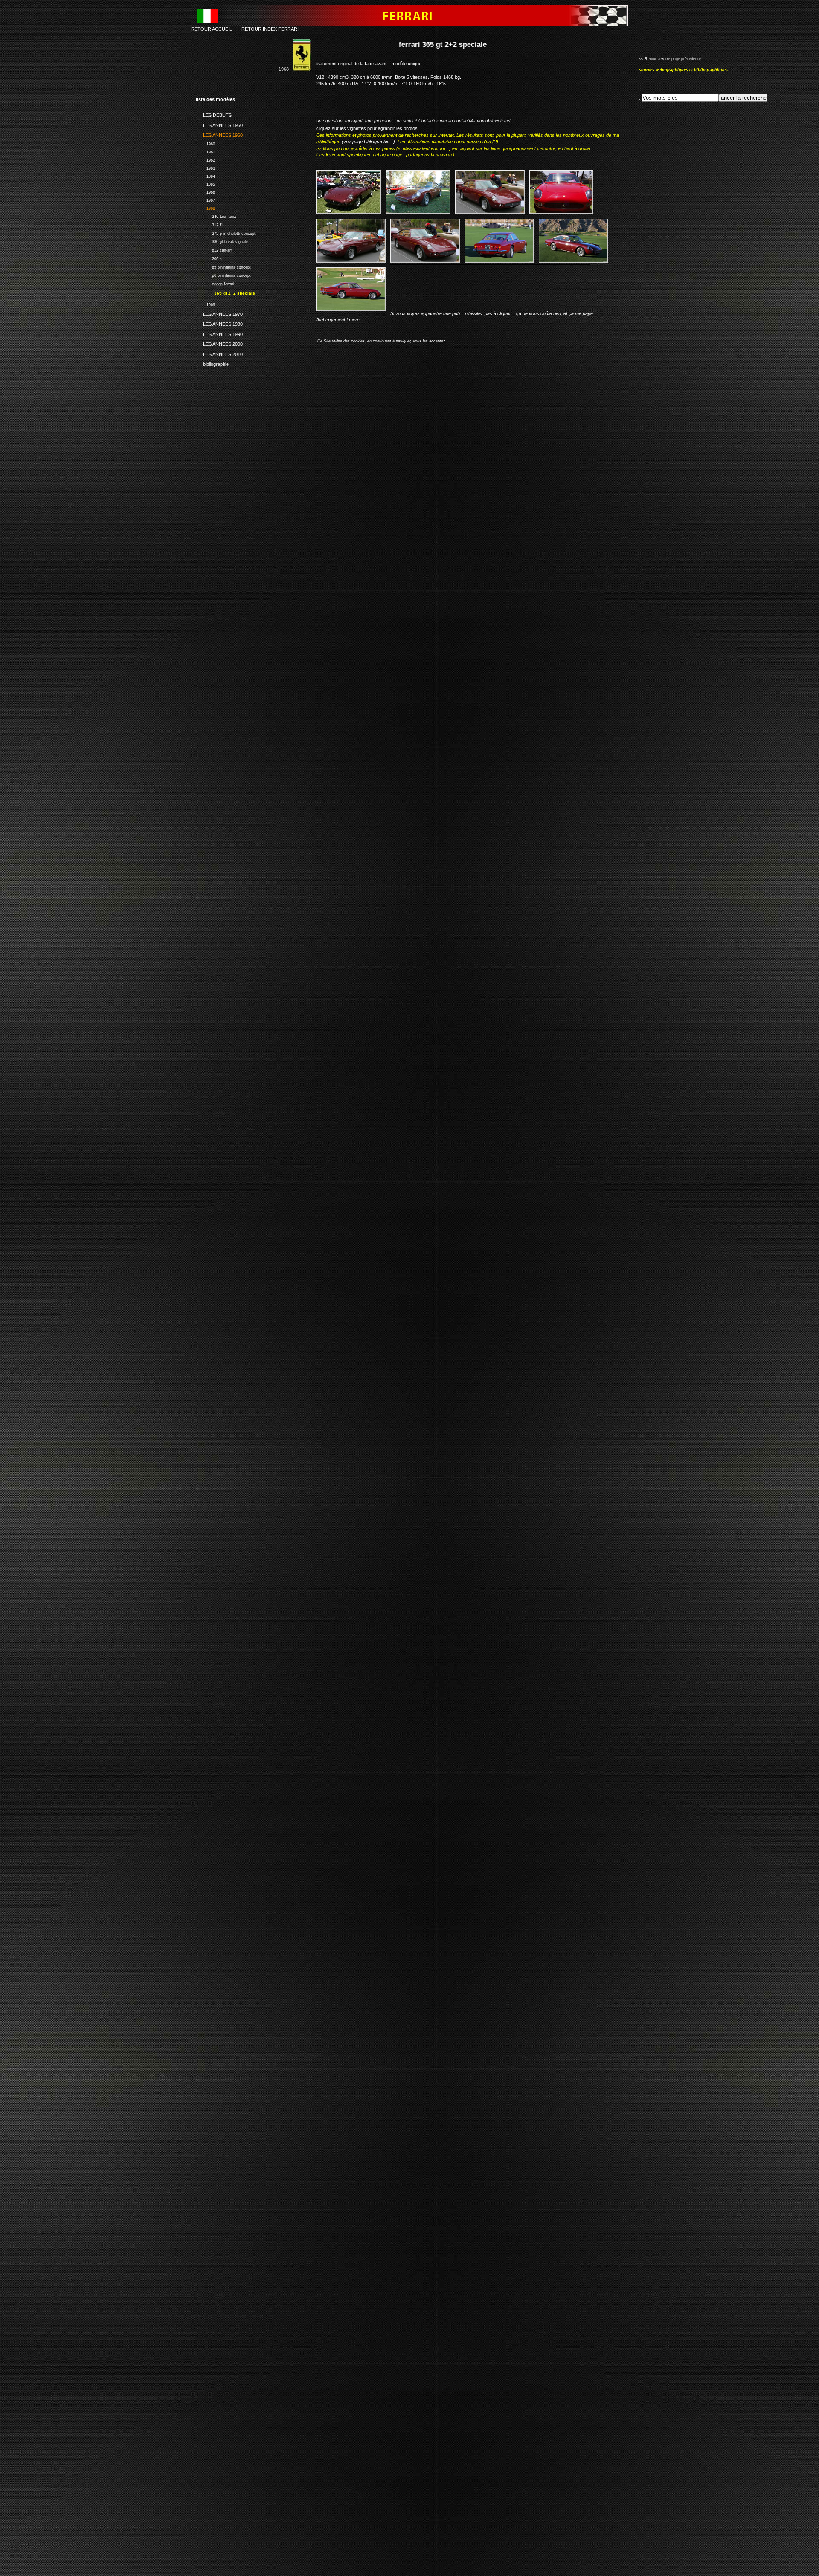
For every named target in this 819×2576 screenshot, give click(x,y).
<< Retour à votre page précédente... (672, 59)
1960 (205, 143)
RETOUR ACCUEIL (212, 29)
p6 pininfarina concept (223, 274)
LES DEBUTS (214, 114)
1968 (205, 207)
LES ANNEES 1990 (219, 333)
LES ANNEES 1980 (219, 323)
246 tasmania (216, 216)
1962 (205, 159)
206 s (209, 258)
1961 (205, 151)
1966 (205, 192)
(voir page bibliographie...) (368, 142)
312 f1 (209, 224)
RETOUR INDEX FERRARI (270, 29)
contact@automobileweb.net (482, 120)
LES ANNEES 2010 (219, 353)
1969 (205, 304)
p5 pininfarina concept (223, 266)
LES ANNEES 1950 (219, 124)
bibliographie (212, 363)
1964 (205, 175)
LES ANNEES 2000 (219, 343)
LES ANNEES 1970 (219, 313)
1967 (205, 199)
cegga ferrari (215, 283)
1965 (205, 184)
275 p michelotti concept (226, 233)
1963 (205, 167)
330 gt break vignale (222, 241)
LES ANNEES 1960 (219, 134)
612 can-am (214, 249)
